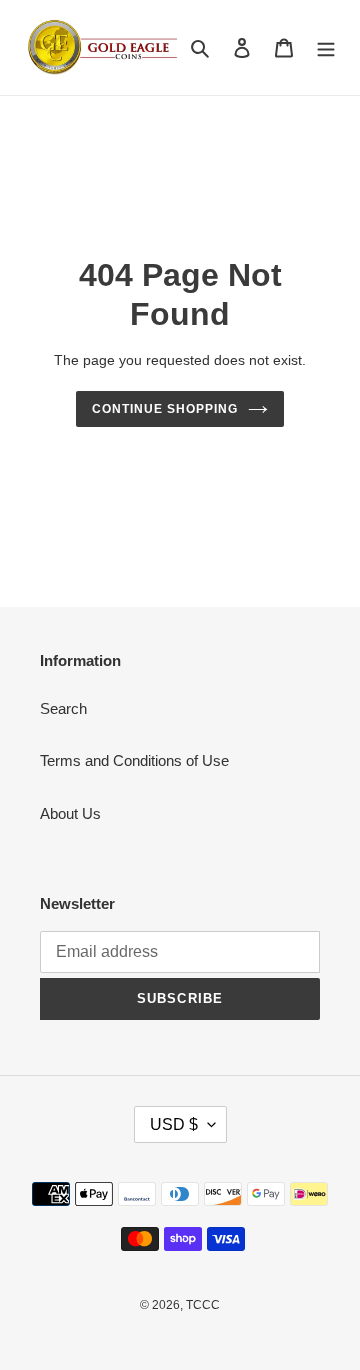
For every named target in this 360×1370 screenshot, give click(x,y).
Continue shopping (165, 409)
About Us (70, 813)
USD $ (174, 1124)
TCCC (203, 1305)
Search (63, 708)
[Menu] (326, 47)
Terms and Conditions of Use (134, 760)
